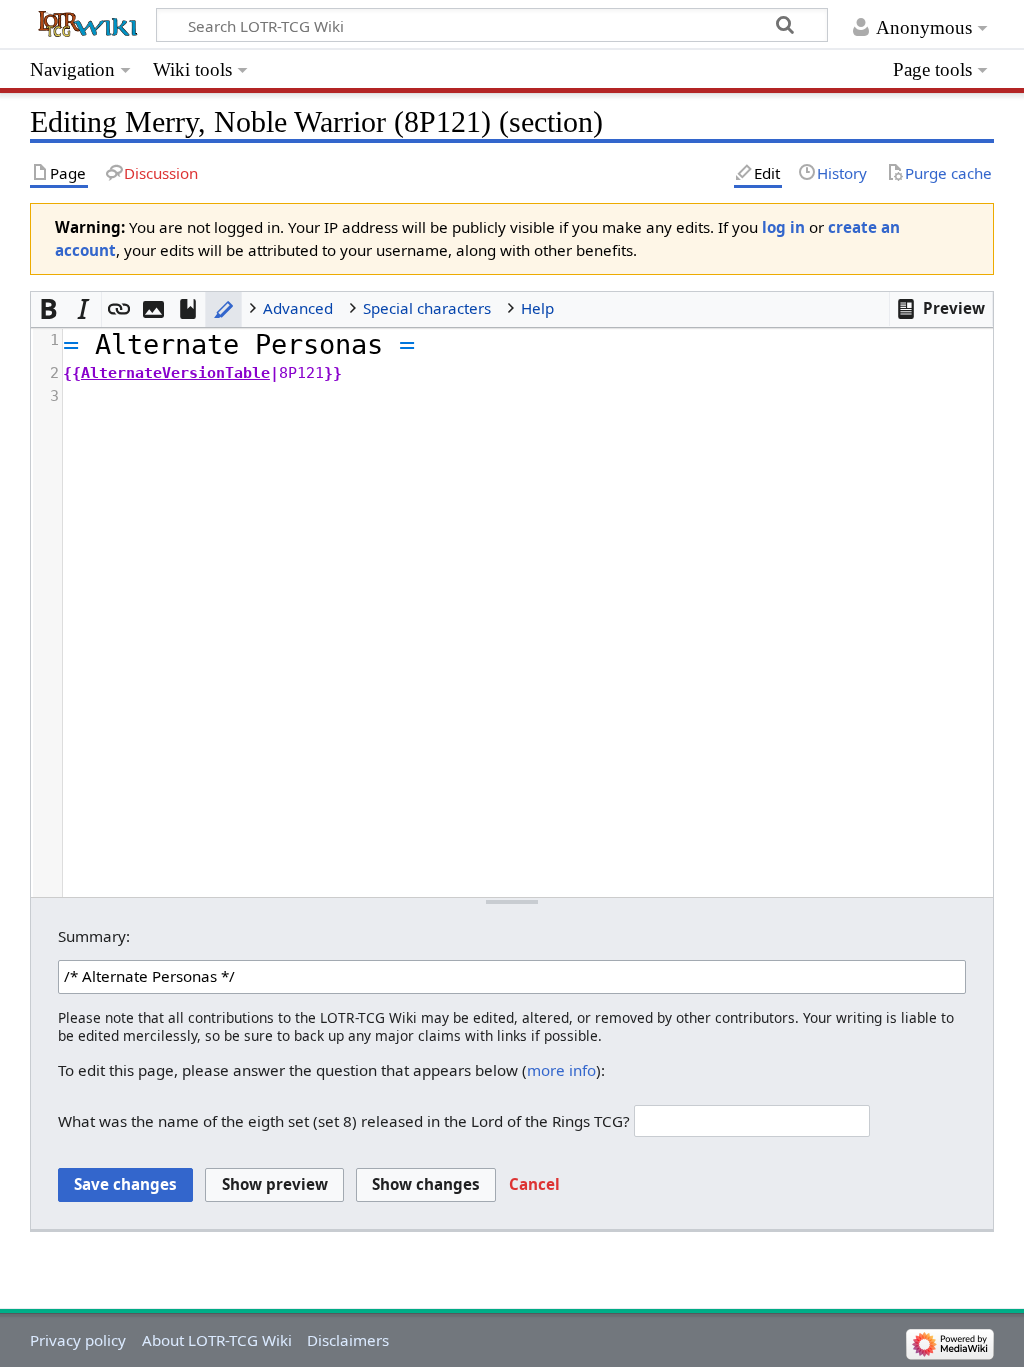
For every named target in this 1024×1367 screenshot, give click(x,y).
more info (561, 1070)
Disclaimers (348, 1340)
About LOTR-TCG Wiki (217, 1340)
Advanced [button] (298, 308)
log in (783, 227)
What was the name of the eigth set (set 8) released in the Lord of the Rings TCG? (344, 1121)
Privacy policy (78, 1340)
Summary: (94, 936)
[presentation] (527, 368)
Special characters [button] (427, 308)
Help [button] (537, 308)
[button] (940, 309)
